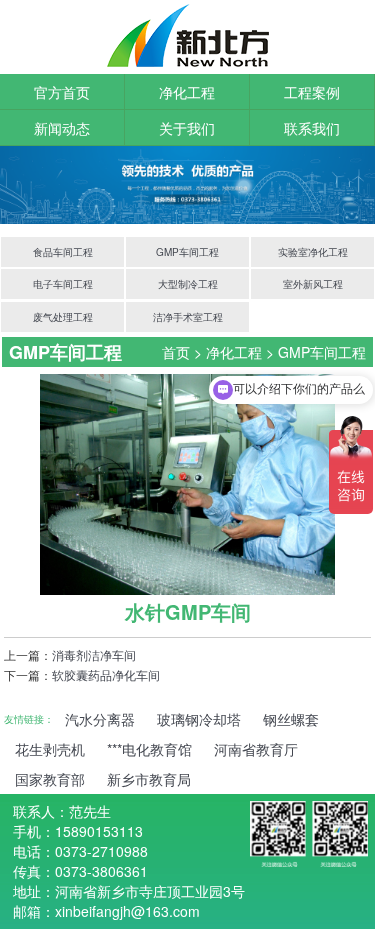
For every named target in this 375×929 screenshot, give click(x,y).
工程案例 (312, 92)
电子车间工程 (63, 284)
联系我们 (312, 128)
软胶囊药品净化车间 (106, 674)
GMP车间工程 (187, 252)
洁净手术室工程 (188, 317)
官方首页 (62, 92)
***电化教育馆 (149, 749)
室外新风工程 (313, 284)
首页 (176, 352)
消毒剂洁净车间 (94, 654)
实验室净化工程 (313, 252)
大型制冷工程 (188, 284)
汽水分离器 (100, 719)
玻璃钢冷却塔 (199, 719)
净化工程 (187, 92)
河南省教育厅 (256, 749)
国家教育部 (50, 779)
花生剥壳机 (50, 749)
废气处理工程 (63, 317)
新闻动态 (62, 128)
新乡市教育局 (149, 779)
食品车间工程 (63, 252)
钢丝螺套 (291, 719)
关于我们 (187, 128)
